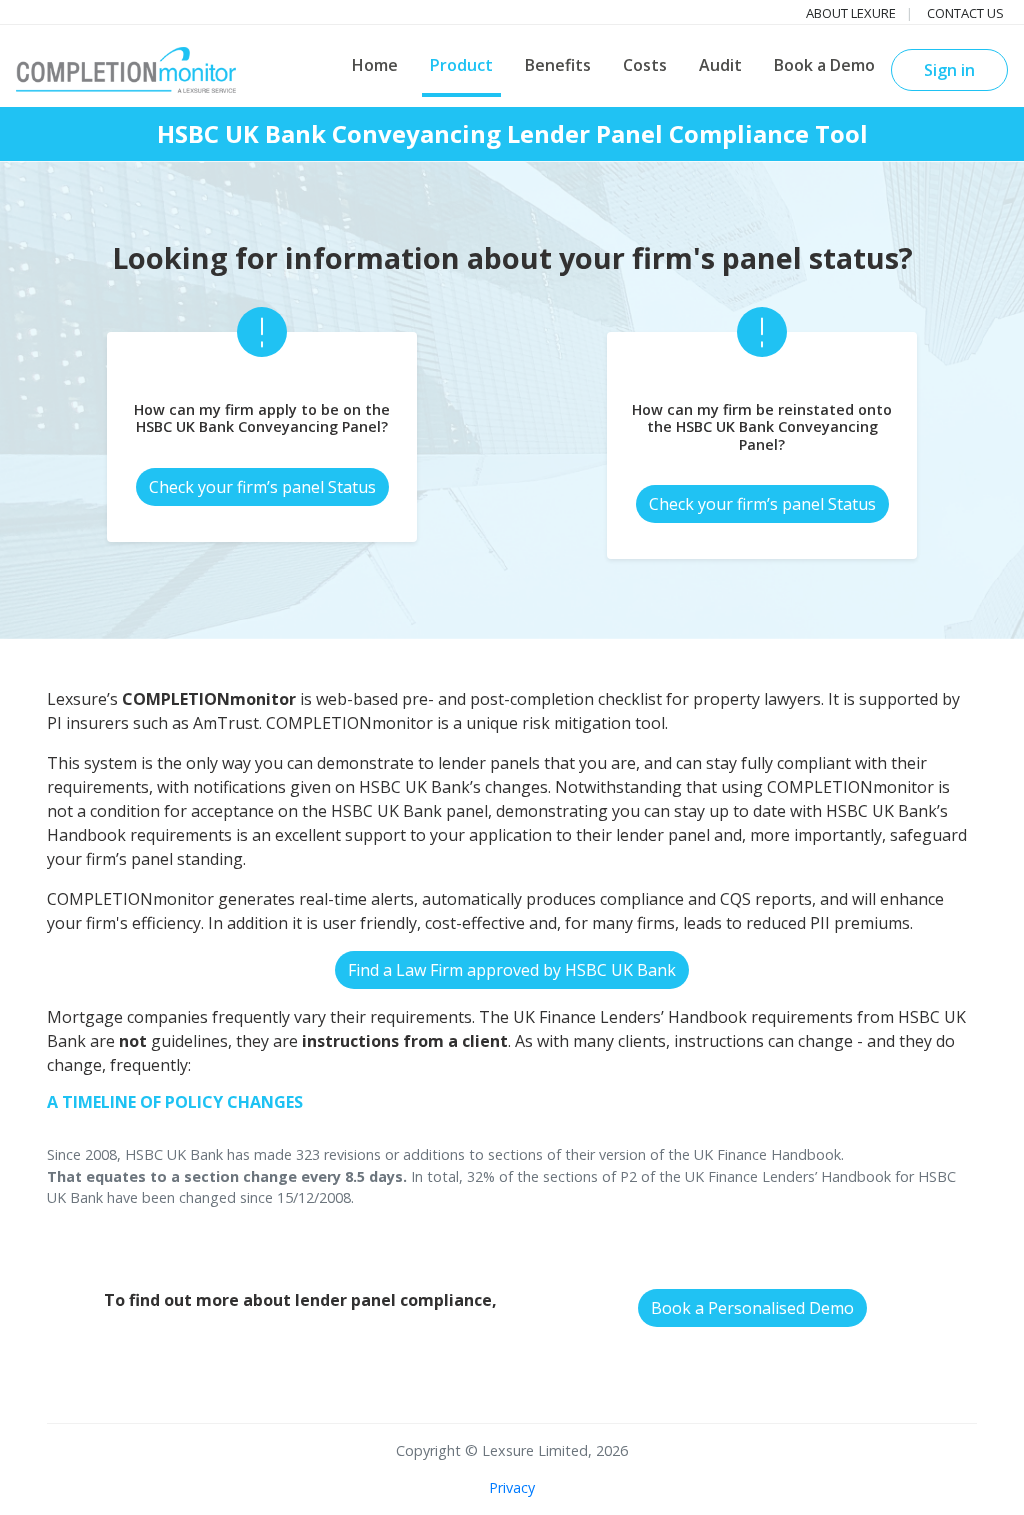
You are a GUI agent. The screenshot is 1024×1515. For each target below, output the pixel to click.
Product (461, 65)
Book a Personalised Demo (752, 1308)
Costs (645, 65)
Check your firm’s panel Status (262, 487)
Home (375, 65)
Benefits (558, 65)
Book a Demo (824, 65)
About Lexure (851, 13)
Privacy (512, 1487)
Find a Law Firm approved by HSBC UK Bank (512, 970)
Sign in (949, 70)
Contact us (965, 13)
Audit (720, 65)
